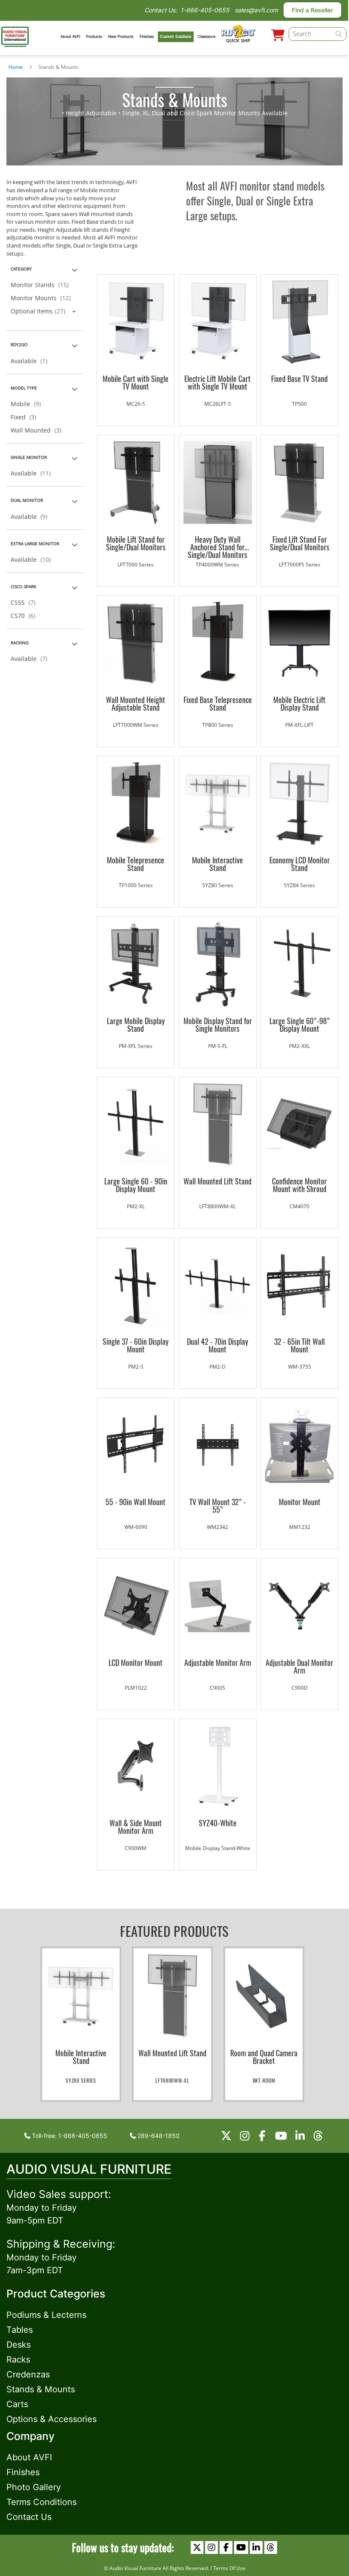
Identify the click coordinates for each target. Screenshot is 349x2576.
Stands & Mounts (41, 2389)
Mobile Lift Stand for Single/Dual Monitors (136, 543)
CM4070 (299, 1206)
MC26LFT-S (218, 404)
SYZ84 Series (299, 885)
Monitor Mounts (43, 298)
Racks (18, 2360)
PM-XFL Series (136, 1046)
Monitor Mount (300, 1502)
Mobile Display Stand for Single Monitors (218, 1025)
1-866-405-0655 (205, 10)
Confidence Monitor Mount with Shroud (299, 1185)
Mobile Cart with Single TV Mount (136, 382)
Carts (17, 2404)
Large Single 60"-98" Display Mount (300, 1025)
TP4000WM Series (217, 565)
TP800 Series (218, 725)
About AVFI (70, 36)
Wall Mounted (39, 430)
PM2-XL (136, 1206)
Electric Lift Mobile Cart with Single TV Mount (217, 382)
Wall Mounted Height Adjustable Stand (136, 703)
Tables (20, 2330)
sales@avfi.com (256, 10)
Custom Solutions (176, 36)
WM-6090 (136, 1527)
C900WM (136, 1848)
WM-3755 (300, 1367)
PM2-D (217, 1367)
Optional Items (40, 311)
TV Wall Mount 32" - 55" (218, 1506)
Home (16, 67)
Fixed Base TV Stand (299, 379)
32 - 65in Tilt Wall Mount (299, 1345)
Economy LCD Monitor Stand (300, 864)
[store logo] (15, 36)
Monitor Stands (42, 285)
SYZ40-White (218, 1823)
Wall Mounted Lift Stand (217, 1181)
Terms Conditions (41, 2502)
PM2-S (136, 1367)
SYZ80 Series (218, 885)
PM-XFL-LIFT (299, 725)
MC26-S (136, 404)
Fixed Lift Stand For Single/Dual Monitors (300, 543)
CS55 (26, 602)
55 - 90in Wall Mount (136, 1502)
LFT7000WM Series (136, 725)
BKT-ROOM (264, 2080)
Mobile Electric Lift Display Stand (299, 703)
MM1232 (300, 1527)
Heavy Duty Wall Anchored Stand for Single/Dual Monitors (217, 543)
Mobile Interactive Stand (217, 864)
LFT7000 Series (136, 565)
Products (94, 36)
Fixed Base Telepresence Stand (218, 703)
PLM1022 (136, 1688)
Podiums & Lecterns (46, 2315)
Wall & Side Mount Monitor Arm (136, 1827)
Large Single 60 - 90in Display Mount (136, 1185)
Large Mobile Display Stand (136, 1025)
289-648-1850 (158, 2136)
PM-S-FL (218, 1046)
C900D (300, 1688)
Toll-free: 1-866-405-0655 (69, 2136)
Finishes (147, 36)
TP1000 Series (136, 885)
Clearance (206, 36)
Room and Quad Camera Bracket (264, 2057)
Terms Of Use (229, 2568)
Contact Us (29, 2517)
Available (31, 361)
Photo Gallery (34, 2487)
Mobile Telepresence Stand (136, 864)
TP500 (299, 404)
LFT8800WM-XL (217, 1206)
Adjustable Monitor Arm (218, 1662)
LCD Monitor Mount (136, 1662)
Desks (19, 2345)
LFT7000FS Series (300, 565)
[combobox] (317, 34)
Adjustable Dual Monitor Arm (299, 1666)
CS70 (26, 616)
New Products (121, 36)
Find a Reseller (312, 10)
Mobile (28, 404)
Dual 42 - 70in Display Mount (217, 1345)
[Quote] (278, 36)
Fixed (26, 417)
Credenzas (28, 2374)
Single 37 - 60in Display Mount (136, 1345)
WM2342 (217, 1527)
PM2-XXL (299, 1046)
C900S (217, 1688)
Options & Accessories (51, 2419)
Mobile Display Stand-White (218, 1848)
